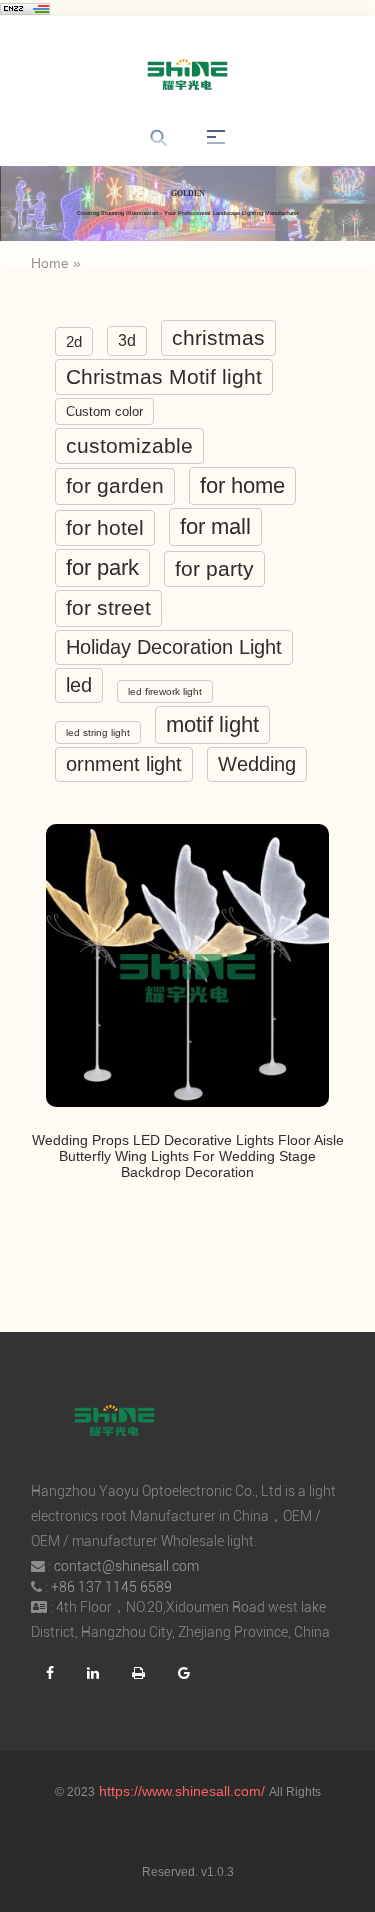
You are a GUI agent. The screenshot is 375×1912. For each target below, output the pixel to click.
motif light (212, 724)
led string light (98, 732)
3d (127, 340)
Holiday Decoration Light (174, 647)
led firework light (165, 691)
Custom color (104, 411)
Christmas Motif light (164, 376)
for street (108, 608)
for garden (115, 486)
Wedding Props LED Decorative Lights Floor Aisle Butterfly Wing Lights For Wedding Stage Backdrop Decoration (188, 1156)
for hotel (105, 527)
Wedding (257, 764)
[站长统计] (25, 8)
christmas (218, 337)
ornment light (124, 764)
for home (242, 485)
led (79, 685)
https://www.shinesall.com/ (182, 1791)
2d (74, 341)
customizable (129, 445)
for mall (215, 526)
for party (214, 568)
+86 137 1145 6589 (111, 1587)
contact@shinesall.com (126, 1566)
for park (102, 567)
